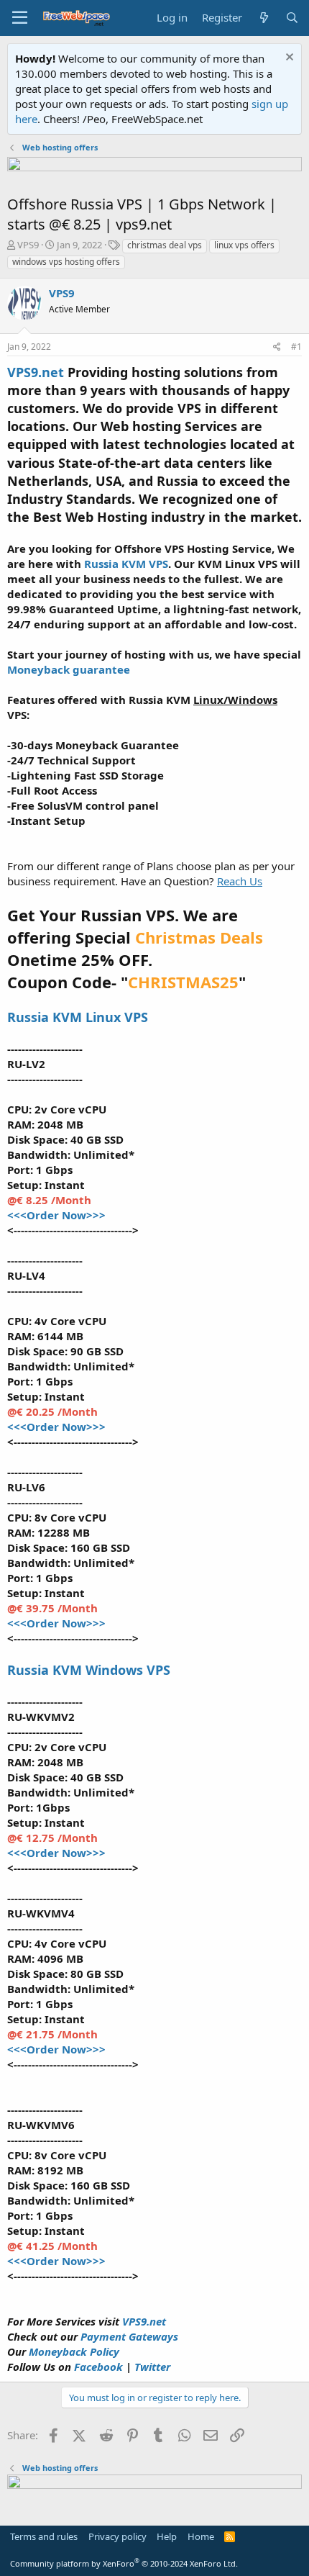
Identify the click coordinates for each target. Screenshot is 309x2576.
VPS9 (28, 245)
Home (201, 2536)
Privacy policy (117, 2536)
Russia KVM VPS (126, 564)
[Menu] (20, 18)
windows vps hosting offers (66, 262)
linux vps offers (244, 245)
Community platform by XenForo (124, 2563)
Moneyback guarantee (69, 669)
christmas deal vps (165, 245)
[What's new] (263, 18)
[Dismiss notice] (288, 59)
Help (167, 2536)
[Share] (277, 347)
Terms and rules (44, 2536)
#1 (296, 347)
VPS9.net (144, 2321)
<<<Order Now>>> (56, 1215)
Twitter (152, 2367)
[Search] (292, 18)
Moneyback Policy (74, 2351)
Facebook (100, 2367)
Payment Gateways (129, 2336)
